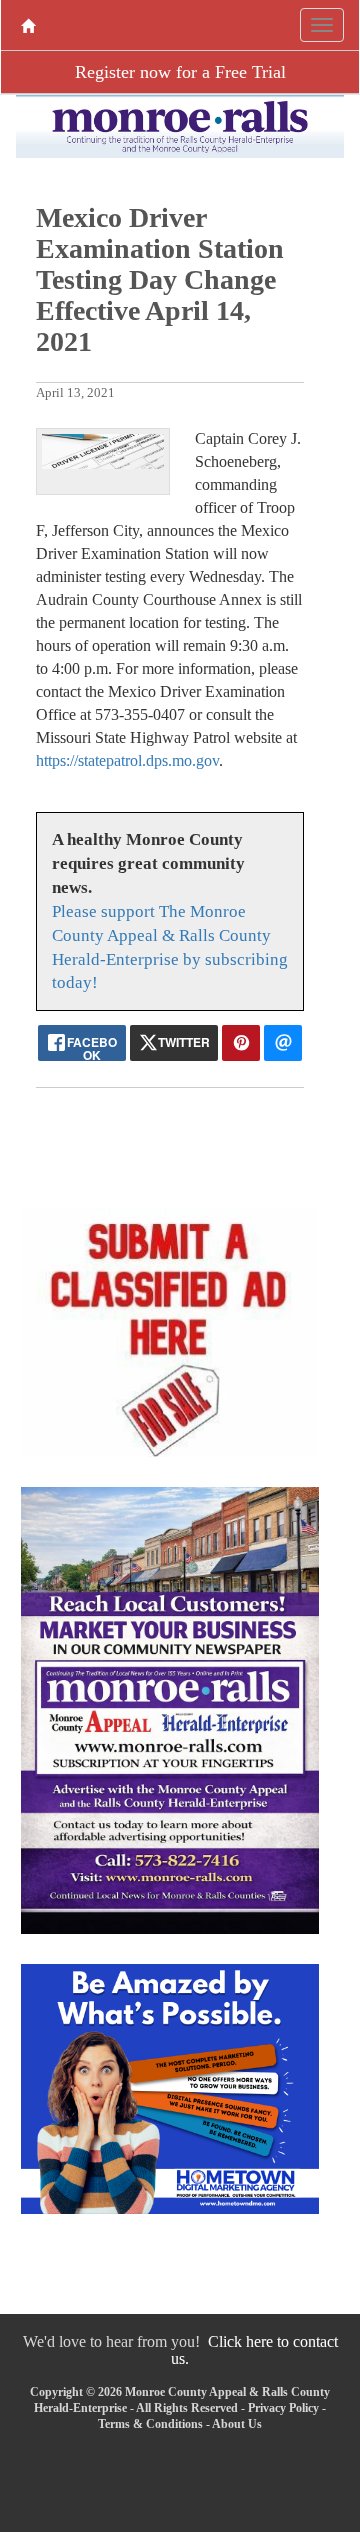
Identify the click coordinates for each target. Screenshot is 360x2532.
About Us (237, 2424)
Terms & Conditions (150, 2424)
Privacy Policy (283, 2408)
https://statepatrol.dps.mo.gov (127, 760)
